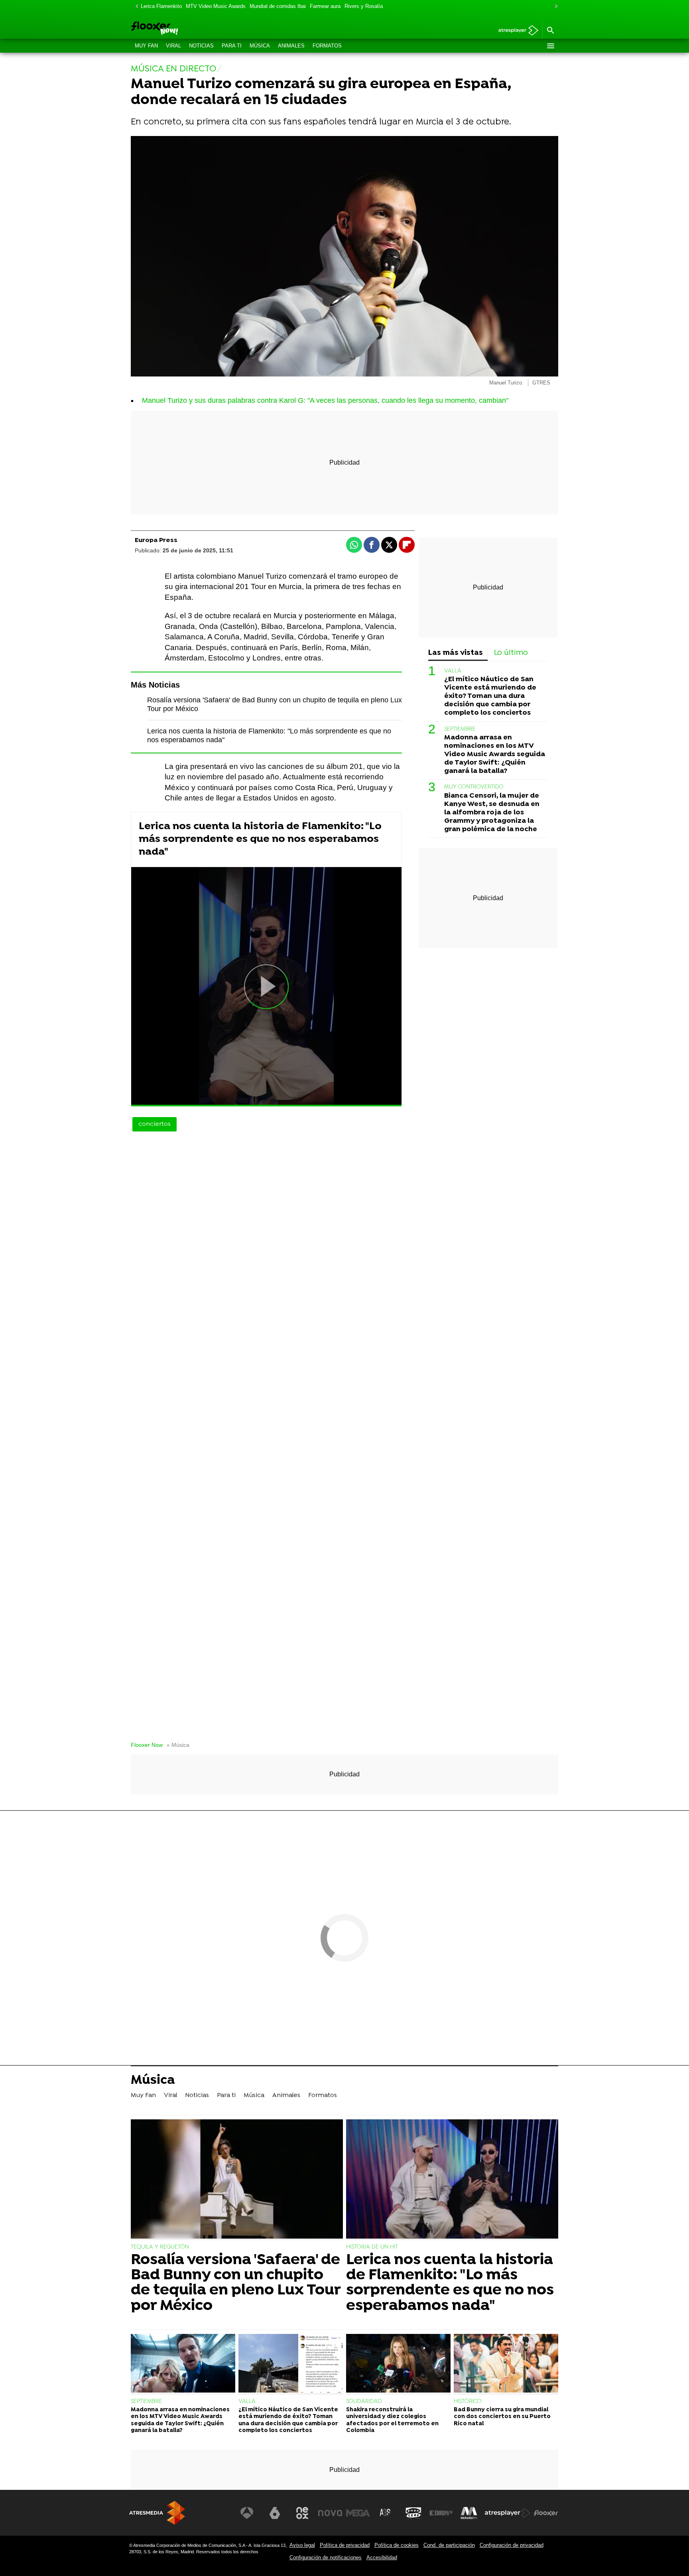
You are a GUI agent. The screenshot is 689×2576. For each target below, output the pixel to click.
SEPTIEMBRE (460, 729)
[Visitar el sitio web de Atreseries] (386, 2513)
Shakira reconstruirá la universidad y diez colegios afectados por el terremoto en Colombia (392, 2420)
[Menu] (550, 46)
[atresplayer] (515, 31)
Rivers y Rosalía (364, 6)
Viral (173, 46)
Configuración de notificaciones (326, 2557)
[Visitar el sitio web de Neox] (302, 2513)
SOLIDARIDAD (364, 2402)
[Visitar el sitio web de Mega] (358, 2513)
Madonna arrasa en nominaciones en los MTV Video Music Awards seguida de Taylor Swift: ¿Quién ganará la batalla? (495, 754)
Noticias (201, 46)
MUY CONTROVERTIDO (474, 787)
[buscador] (550, 31)
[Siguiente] (554, 7)
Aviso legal (302, 2545)
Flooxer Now (147, 1745)
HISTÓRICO (468, 2402)
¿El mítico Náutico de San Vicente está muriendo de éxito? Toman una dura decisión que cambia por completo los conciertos (490, 696)
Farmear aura (325, 6)
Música (260, 46)
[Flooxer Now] (185, 29)
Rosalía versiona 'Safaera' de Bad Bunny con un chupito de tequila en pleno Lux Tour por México (236, 2283)
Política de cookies (397, 2545)
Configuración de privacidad (512, 2545)
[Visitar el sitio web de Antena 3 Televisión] (247, 2513)
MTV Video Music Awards (216, 6)
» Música (178, 1745)
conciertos (155, 1124)
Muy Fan (146, 46)
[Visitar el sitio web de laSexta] (275, 2513)
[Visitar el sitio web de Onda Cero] (413, 2513)
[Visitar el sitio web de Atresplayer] (508, 2513)
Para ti (232, 46)
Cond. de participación (449, 2545)
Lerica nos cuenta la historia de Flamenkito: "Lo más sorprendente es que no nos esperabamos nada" (260, 839)
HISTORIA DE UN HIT (372, 2247)
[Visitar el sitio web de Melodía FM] (469, 2513)
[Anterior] (135, 7)
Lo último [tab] (511, 653)
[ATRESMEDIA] (157, 2513)
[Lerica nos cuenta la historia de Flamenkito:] (452, 2180)
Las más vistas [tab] (456, 653)
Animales (291, 46)
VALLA (453, 671)
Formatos (327, 46)
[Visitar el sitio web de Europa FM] (441, 2513)
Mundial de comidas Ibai (278, 6)
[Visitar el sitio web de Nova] (330, 2513)
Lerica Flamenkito (161, 6)
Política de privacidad (345, 2545)
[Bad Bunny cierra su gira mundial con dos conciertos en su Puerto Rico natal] (506, 2364)
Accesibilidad (382, 2557)
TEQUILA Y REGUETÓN (160, 2247)
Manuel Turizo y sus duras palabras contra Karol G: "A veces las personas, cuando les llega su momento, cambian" (325, 400)
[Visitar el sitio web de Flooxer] (546, 2513)
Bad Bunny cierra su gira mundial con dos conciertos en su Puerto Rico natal (502, 2417)
